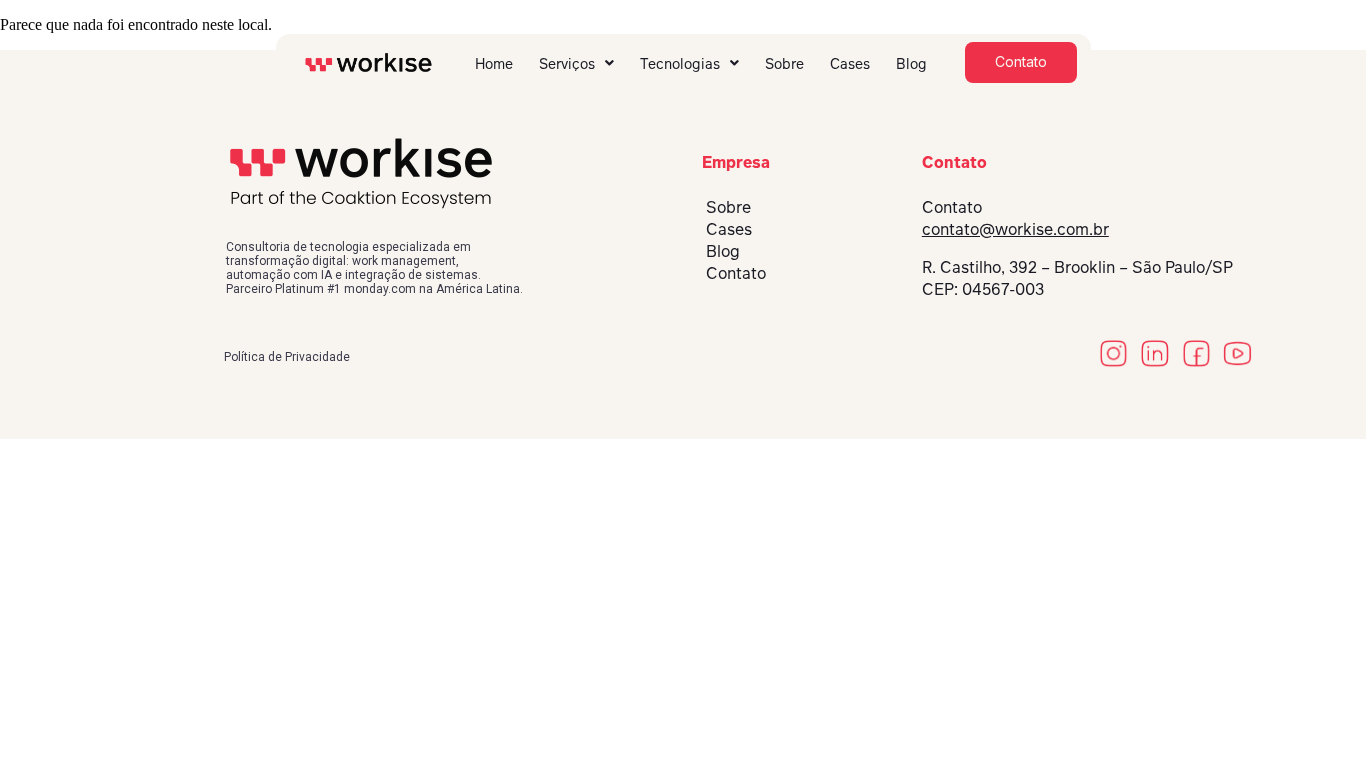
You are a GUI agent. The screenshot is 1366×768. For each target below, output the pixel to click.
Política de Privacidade (287, 357)
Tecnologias (680, 63)
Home (494, 63)
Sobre (784, 63)
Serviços (567, 63)
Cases (850, 63)
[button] (576, 63)
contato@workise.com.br (1015, 228)
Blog (911, 63)
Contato (736, 272)
